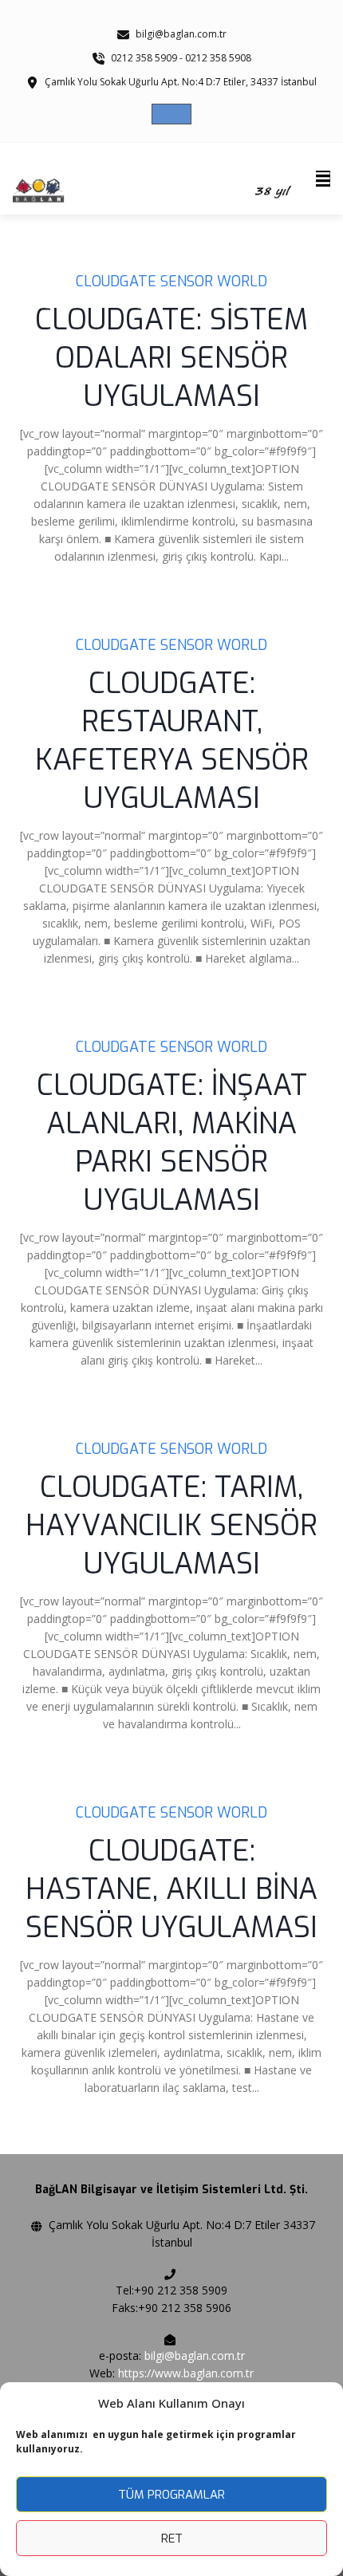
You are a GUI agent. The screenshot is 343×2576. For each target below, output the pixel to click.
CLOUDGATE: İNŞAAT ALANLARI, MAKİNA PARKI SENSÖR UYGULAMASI (172, 1143)
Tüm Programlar (171, 2495)
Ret (172, 2539)
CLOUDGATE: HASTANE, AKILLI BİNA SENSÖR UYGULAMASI (171, 1889)
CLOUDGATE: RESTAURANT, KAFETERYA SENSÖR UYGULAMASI (172, 741)
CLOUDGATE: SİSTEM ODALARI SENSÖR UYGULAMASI (171, 358)
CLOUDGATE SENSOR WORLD (171, 282)
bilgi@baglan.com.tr (195, 2355)
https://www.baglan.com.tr (186, 2373)
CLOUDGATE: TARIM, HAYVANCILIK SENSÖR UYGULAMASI (171, 1526)
